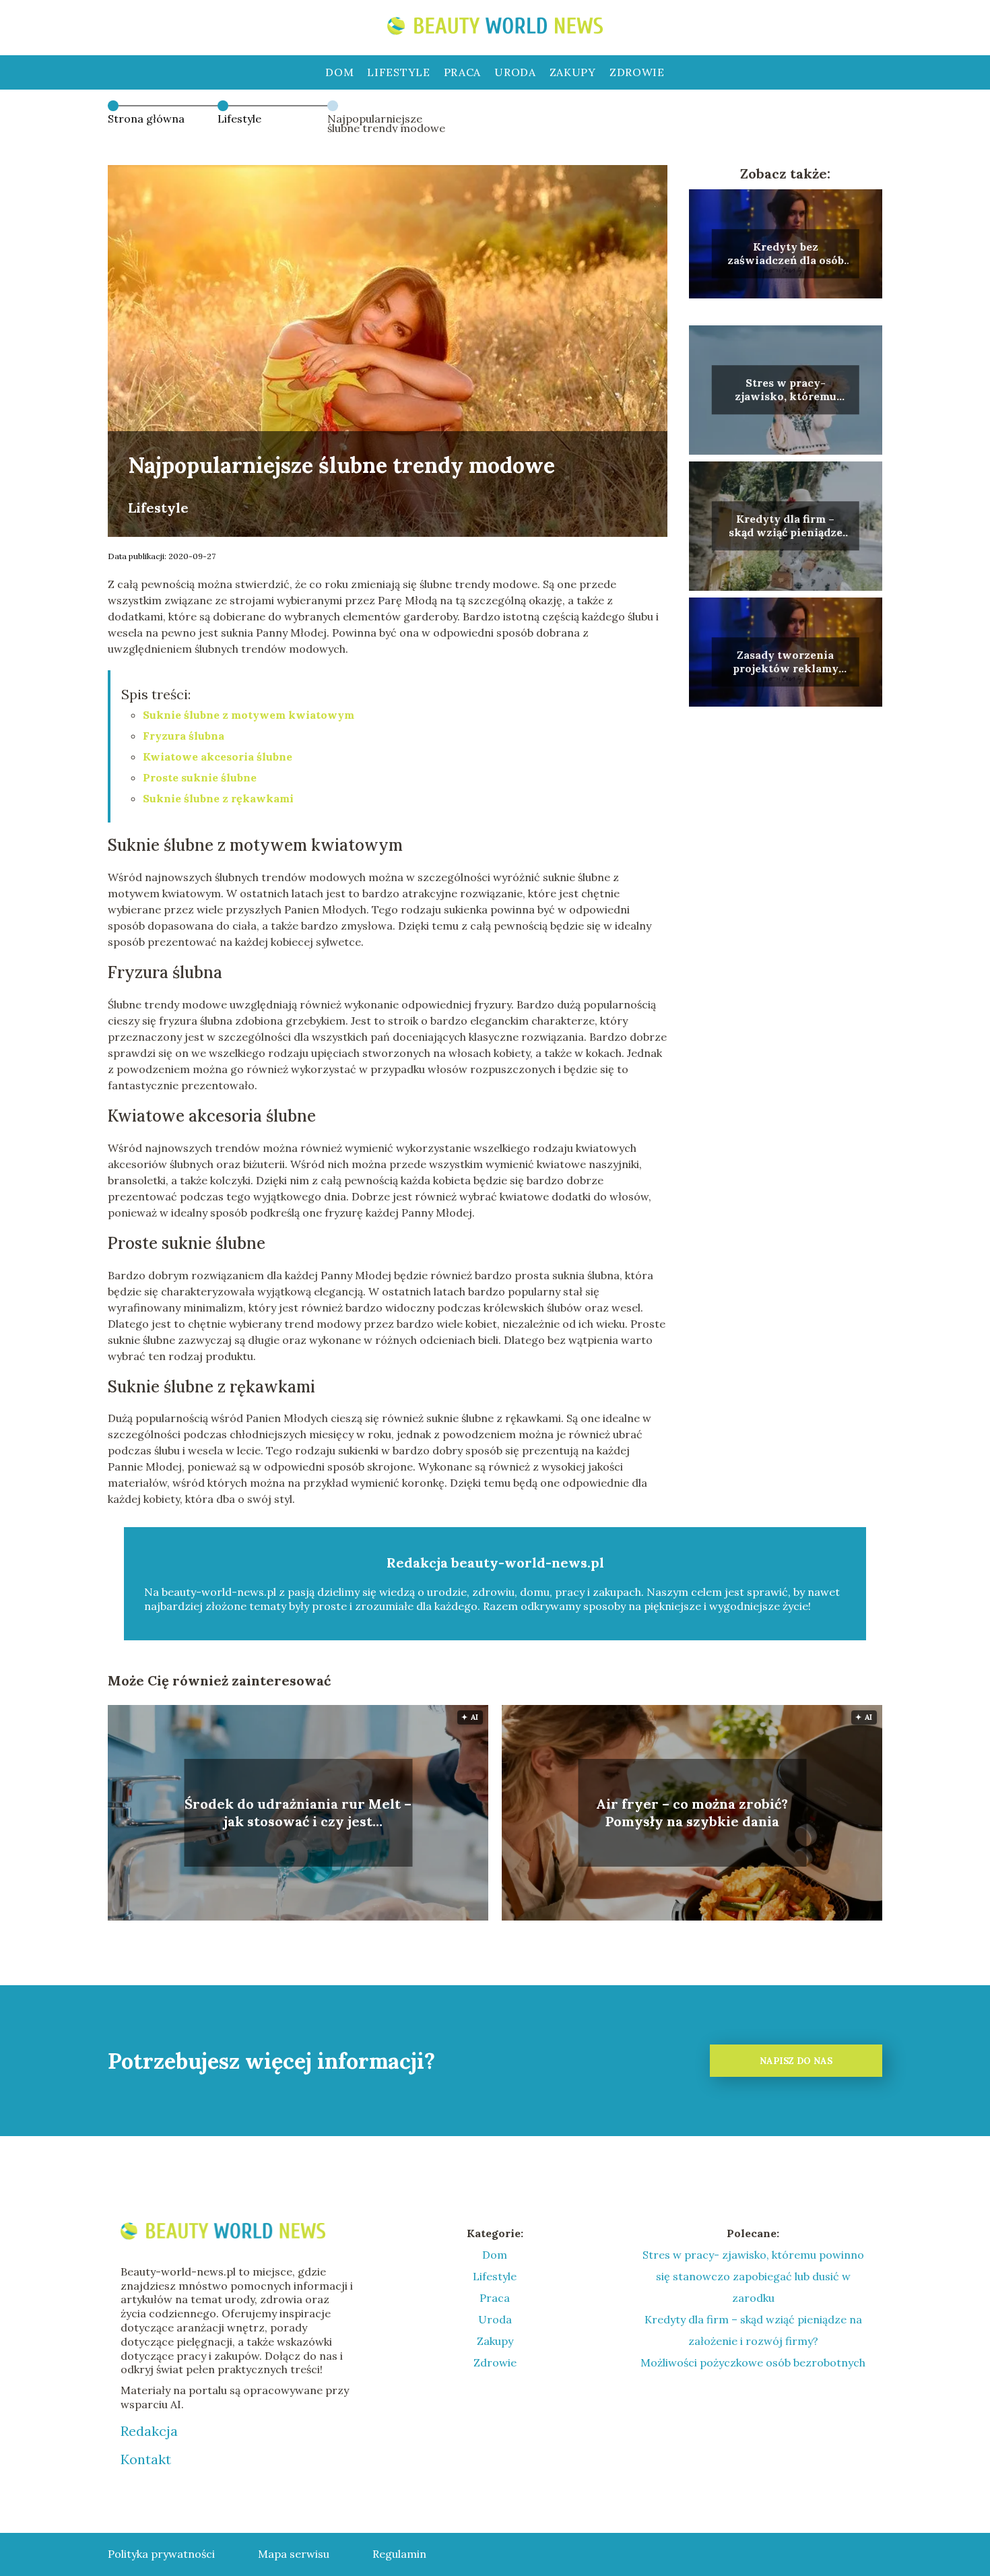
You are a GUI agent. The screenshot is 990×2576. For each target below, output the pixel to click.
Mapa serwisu (294, 2554)
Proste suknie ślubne (200, 777)
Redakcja (149, 2431)
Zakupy (573, 72)
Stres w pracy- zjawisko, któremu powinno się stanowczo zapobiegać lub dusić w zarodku (786, 390)
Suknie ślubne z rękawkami (218, 798)
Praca (463, 72)
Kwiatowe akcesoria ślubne (218, 756)
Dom (339, 72)
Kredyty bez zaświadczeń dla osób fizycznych (786, 254)
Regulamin (399, 2554)
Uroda (515, 72)
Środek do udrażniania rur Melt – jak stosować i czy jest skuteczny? (298, 1813)
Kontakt (146, 2459)
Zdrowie (637, 72)
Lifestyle (398, 72)
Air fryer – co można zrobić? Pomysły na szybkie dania (692, 1812)
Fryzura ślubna (184, 736)
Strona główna (146, 119)
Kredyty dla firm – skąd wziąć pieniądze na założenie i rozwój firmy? (786, 526)
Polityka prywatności (161, 2554)
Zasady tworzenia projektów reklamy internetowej (786, 662)
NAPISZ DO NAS (796, 2061)
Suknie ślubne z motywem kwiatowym (249, 715)
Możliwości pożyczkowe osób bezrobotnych (753, 2362)
